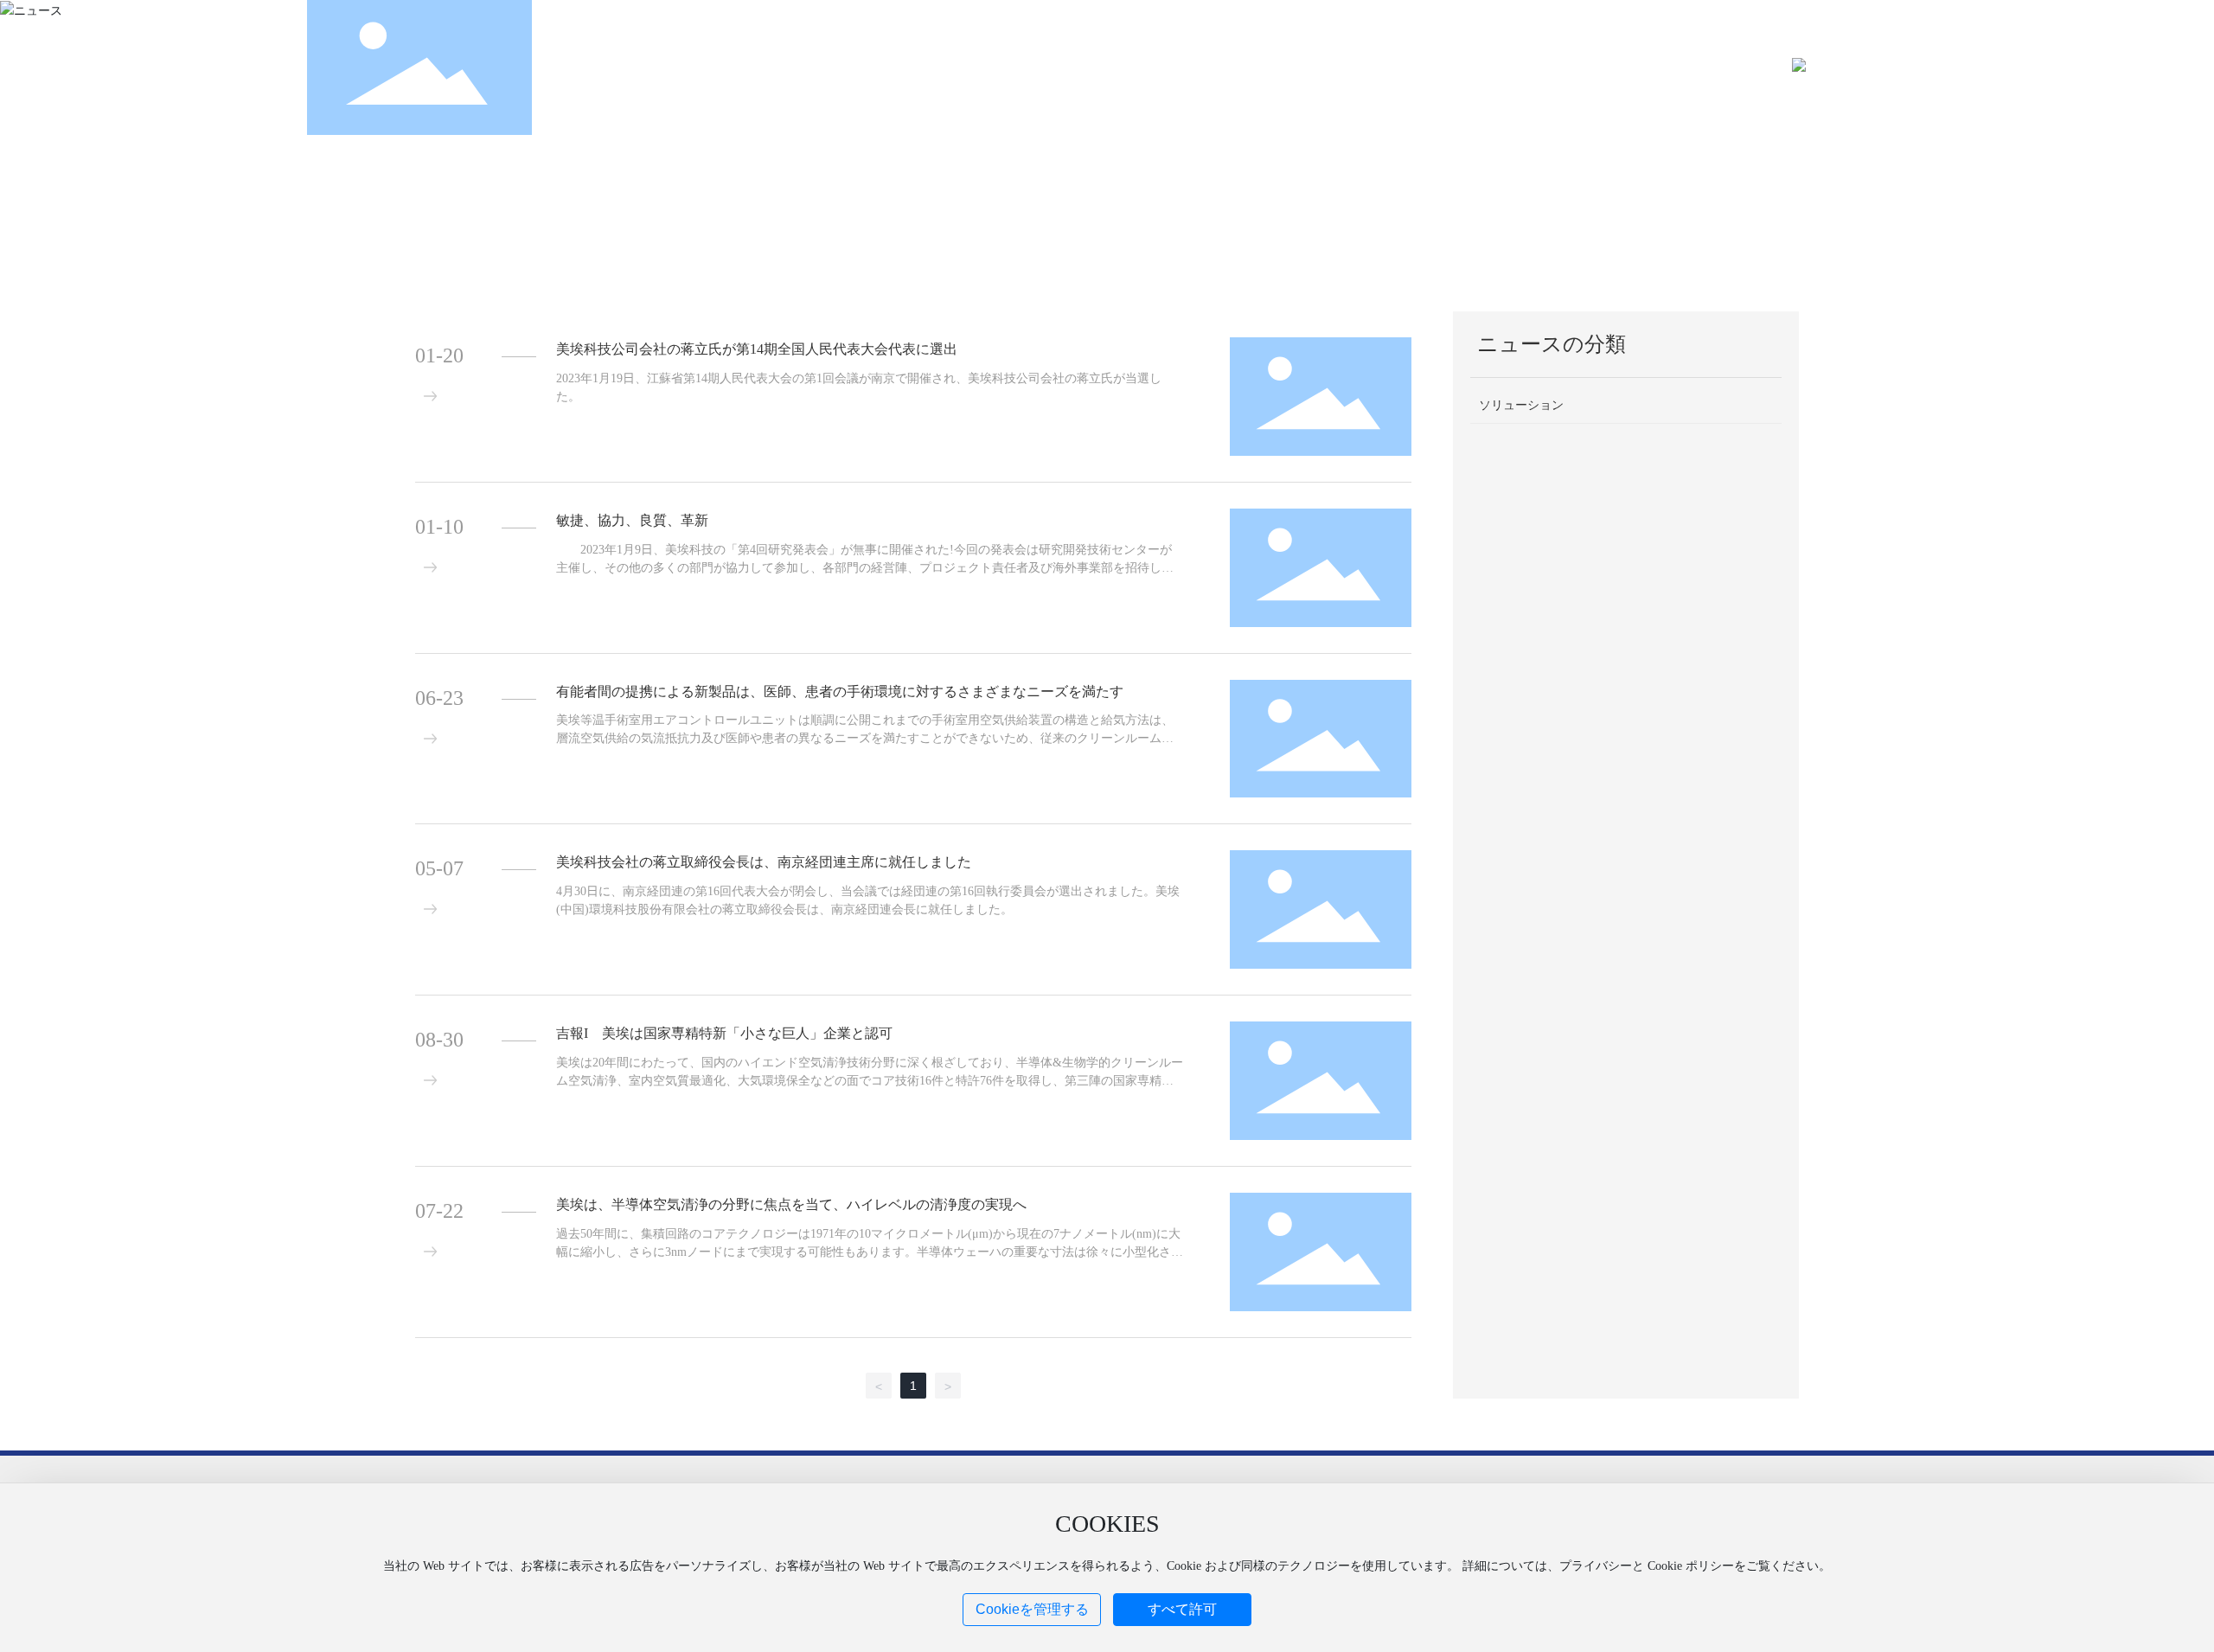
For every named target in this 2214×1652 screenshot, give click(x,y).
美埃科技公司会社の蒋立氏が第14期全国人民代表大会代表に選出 (757, 349)
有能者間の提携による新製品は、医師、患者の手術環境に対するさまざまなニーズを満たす (840, 692)
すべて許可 (1182, 1609)
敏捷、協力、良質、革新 (632, 520)
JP (1881, 67)
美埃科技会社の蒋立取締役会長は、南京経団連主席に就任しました (764, 862)
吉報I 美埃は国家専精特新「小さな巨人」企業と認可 (724, 1033)
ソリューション (1521, 405)
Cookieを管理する (1032, 1609)
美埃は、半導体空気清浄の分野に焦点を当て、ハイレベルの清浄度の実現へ (791, 1204)
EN (1861, 67)
